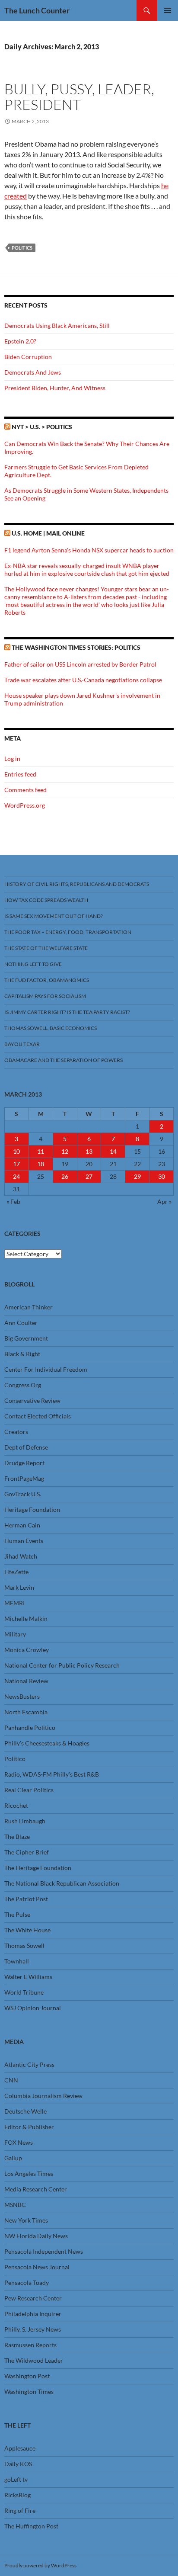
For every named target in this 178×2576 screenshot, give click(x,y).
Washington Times (29, 2392)
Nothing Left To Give (33, 964)
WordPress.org (25, 805)
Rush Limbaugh (25, 1821)
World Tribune (24, 1992)
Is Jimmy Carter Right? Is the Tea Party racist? (67, 1012)
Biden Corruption (28, 357)
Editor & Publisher (29, 2127)
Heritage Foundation (32, 1509)
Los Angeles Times (29, 2173)
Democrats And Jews (33, 372)
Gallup (13, 2158)
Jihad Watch (21, 1556)
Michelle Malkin (26, 1618)
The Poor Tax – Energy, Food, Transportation (68, 932)
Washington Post (27, 2376)
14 (113, 1151)
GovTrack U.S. (23, 1494)
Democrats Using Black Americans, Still (57, 326)
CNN (11, 2080)
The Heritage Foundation (38, 1868)
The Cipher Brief (27, 1852)
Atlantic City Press (29, 2064)
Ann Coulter (21, 1323)
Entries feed (20, 774)
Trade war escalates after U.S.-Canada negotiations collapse (83, 680)
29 (137, 1176)
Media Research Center (36, 2189)
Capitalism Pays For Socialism (45, 996)
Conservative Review (32, 1400)
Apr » (164, 1201)
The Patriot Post (26, 1899)
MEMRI (14, 1603)
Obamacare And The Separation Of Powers (64, 1060)
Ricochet (16, 1805)
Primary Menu (168, 10)
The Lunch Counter (37, 10)
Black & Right (22, 1354)
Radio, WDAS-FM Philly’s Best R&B (52, 1774)
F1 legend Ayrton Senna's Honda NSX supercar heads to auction (89, 550)
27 (89, 1176)
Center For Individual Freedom (46, 1369)
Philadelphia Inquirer (33, 2314)
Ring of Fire (20, 2510)
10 (16, 1151)
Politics (22, 248)
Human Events (24, 1541)
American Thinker (29, 1307)
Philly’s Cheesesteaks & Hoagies (47, 1743)
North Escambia (26, 1712)
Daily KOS (18, 2464)
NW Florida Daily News (36, 2236)
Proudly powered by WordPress (40, 2565)
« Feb (13, 1201)
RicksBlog (17, 2495)
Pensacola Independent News (44, 2251)
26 (65, 1176)
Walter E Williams (28, 1977)
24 (16, 1176)
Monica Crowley (27, 1650)
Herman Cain (22, 1525)
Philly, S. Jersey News (33, 2329)
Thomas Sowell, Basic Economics (51, 1028)
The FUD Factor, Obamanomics (47, 980)
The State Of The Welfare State (46, 948)
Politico (15, 1759)
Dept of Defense (26, 1447)
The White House (27, 1930)
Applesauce (20, 2448)
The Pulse (17, 1914)
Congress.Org (23, 1385)
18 (41, 1164)
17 (16, 1164)
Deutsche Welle (25, 2111)
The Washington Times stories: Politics (76, 647)
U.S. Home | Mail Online (48, 533)
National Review (26, 1681)
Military (15, 1634)
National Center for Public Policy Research (62, 1665)
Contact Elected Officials (38, 1416)
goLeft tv (16, 2479)
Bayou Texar (22, 1044)
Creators (16, 1432)
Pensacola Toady (27, 2282)
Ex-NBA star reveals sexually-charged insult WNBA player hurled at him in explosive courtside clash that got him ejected (87, 569)
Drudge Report (24, 1463)
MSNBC (15, 2205)
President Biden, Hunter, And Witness (55, 388)
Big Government (26, 1338)
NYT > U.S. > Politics (42, 427)
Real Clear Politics (29, 1790)
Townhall (17, 1961)
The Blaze (17, 1837)
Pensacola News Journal (37, 2267)
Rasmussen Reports (30, 2345)
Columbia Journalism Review (43, 2096)
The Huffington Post (31, 2526)
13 (89, 1151)
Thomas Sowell (24, 1946)
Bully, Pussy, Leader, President (79, 97)
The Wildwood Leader (34, 2360)
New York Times (26, 2220)
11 (41, 1151)
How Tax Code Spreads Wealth (46, 900)
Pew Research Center (33, 2298)
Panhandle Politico (30, 1727)
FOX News (19, 2142)
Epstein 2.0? (20, 341)
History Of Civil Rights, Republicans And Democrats (77, 884)
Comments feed (25, 790)
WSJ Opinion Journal (33, 2008)
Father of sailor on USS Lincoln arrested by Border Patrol (80, 664)
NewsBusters (22, 1696)
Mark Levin (19, 1587)
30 (162, 1176)
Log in (12, 759)
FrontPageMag (24, 1478)
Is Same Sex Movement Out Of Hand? (54, 916)
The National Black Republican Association (62, 1883)
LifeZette (16, 1572)
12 (65, 1151)
